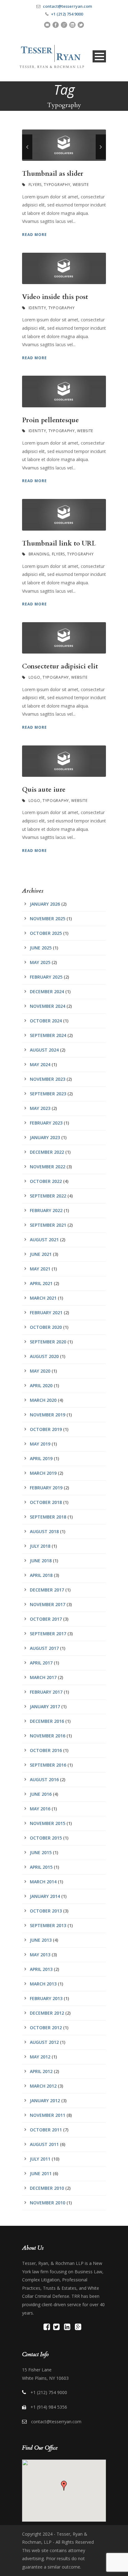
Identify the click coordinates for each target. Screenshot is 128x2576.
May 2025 (40, 962)
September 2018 (48, 1517)
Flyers (35, 185)
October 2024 (46, 1021)
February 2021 (46, 1313)
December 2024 (47, 991)
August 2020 (44, 1356)
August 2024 (44, 1050)
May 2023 (40, 1108)
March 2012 (43, 2086)
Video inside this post (55, 297)
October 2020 (46, 1327)
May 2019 (40, 1444)
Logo (34, 677)
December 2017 (47, 1590)
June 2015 (41, 1852)
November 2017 (48, 1604)
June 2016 (41, 1794)
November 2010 (48, 2203)
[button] (64, 2486)
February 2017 (46, 1692)
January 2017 (45, 1707)
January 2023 (45, 1137)
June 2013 (41, 1940)
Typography (57, 185)
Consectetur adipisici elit (60, 666)
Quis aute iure (44, 790)
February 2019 (46, 1488)
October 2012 (46, 2028)
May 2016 (40, 1809)
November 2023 (48, 1079)
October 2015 (46, 1838)
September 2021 (48, 1225)
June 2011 (41, 2173)
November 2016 (48, 1736)
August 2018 (44, 1531)
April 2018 (41, 1575)
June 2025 (41, 948)
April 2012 (41, 2071)
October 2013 (46, 1911)
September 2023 (48, 1094)
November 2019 (48, 1415)
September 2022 (48, 1196)
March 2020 (43, 1400)
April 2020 (41, 1385)
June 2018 (41, 1561)
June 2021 (41, 1254)
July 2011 (40, 2159)
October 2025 (46, 933)
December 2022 (47, 1152)
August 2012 (44, 2042)
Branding (39, 554)
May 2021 (40, 1269)
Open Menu (99, 56)
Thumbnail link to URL (59, 543)
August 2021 (44, 1240)
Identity (37, 308)
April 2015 (41, 1867)
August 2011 (44, 2144)
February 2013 (46, 1998)
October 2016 (46, 1750)
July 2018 (40, 1546)
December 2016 (47, 1721)
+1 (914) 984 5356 (49, 2407)
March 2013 (43, 1984)
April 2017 (41, 1663)
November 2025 (48, 919)
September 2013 (48, 1925)
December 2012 (47, 2013)
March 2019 (43, 1473)
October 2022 (46, 1181)
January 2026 (45, 904)
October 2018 (46, 1502)
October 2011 (46, 2130)
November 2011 (48, 2115)
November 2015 (48, 1823)
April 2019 (41, 1458)
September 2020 (48, 1342)
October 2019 (46, 1429)
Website (81, 185)
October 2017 (46, 1619)
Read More (34, 235)
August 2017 (44, 1648)
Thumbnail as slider (53, 174)
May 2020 (40, 1371)
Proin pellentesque (50, 420)
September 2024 (48, 1035)
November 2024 (48, 1006)
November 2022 (48, 1167)
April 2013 (41, 1969)
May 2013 (40, 1955)
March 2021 (43, 1298)
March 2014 (43, 1882)
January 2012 (45, 2101)
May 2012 (40, 2057)
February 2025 (46, 977)
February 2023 (46, 1123)
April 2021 (41, 1283)
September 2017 (48, 1634)
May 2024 (40, 1064)
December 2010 (47, 2188)
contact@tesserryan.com (67, 6)
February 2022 (46, 1210)
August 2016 (44, 1779)
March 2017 (43, 1677)
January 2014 (45, 1896)
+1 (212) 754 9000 (67, 14)
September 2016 (48, 1765)
